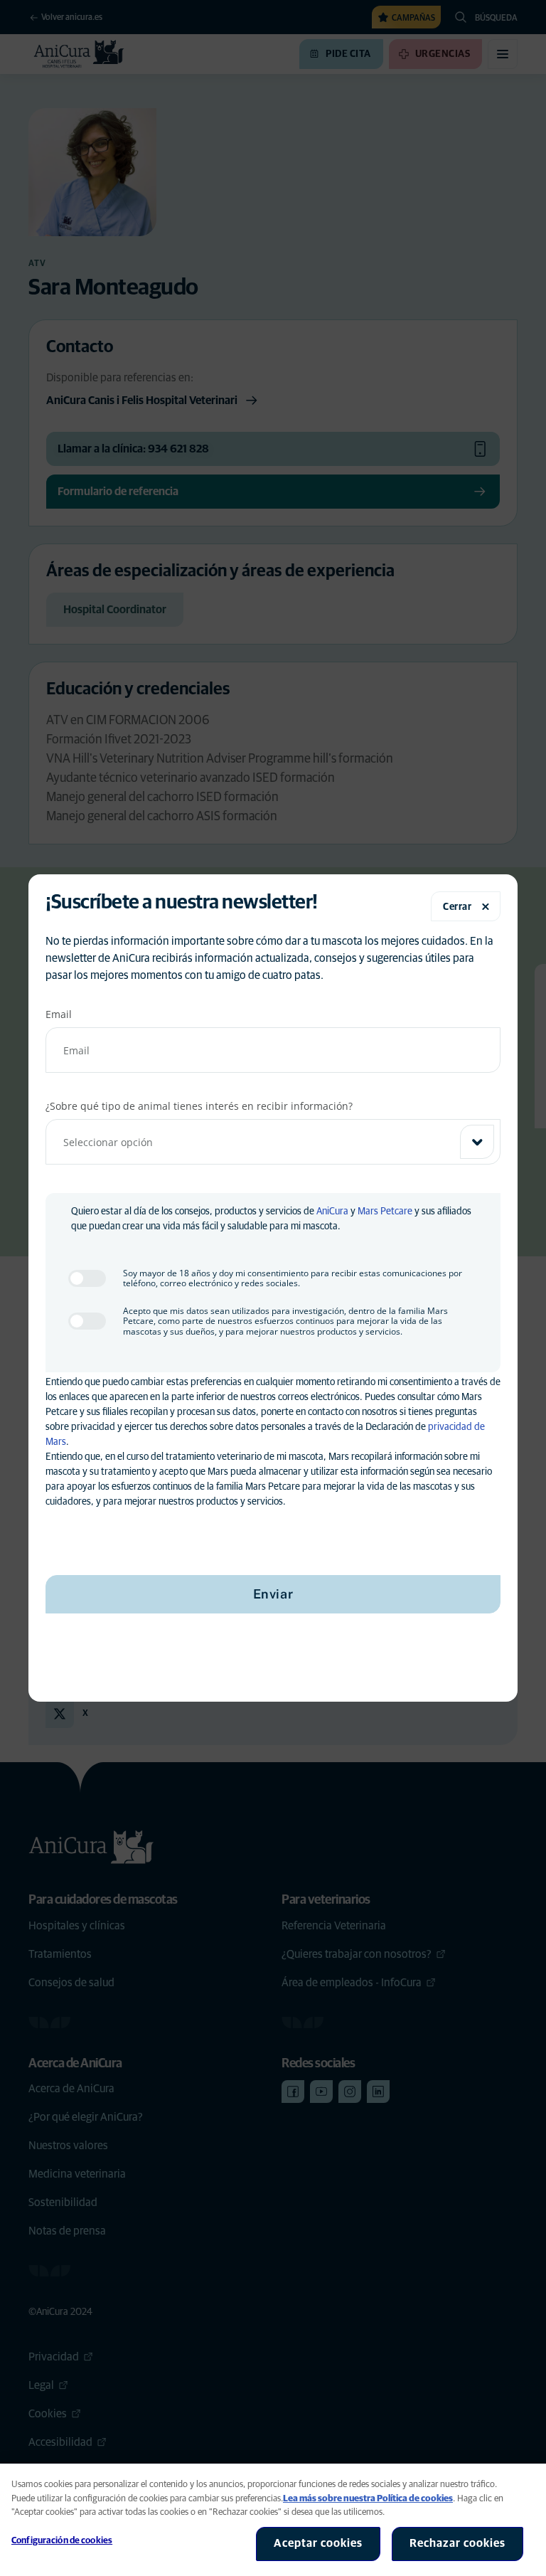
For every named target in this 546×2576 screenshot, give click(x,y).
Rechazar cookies (457, 2543)
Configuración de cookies (62, 2541)
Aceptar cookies (318, 2543)
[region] (273, 2520)
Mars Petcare (385, 1212)
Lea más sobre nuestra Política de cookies (368, 2499)
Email (59, 1014)
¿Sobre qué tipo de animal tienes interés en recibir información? (199, 1106)
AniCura (332, 1212)
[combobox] (273, 1142)
